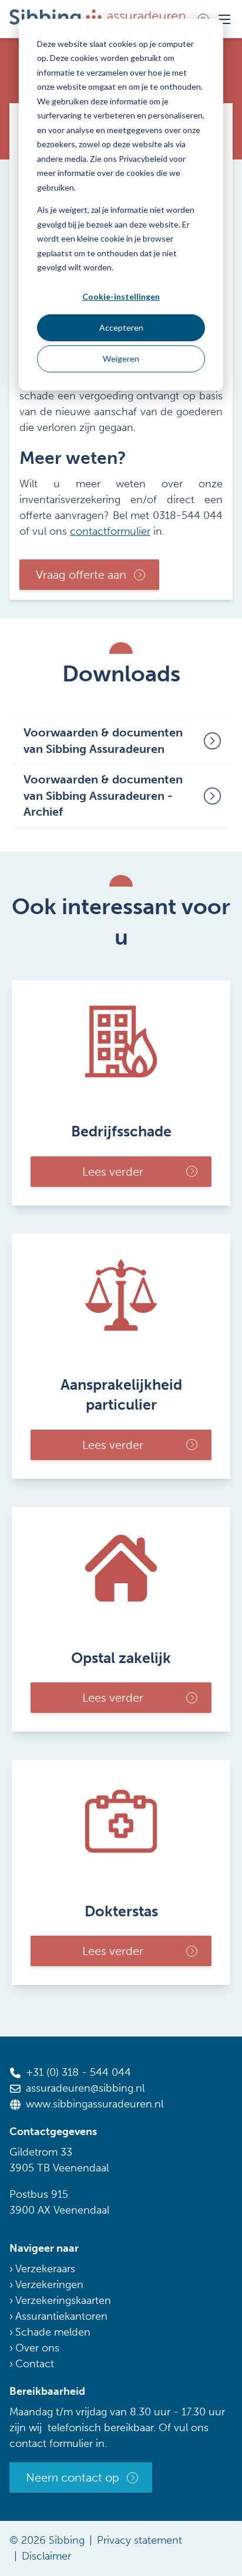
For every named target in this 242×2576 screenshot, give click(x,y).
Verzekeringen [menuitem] (49, 2285)
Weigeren (121, 359)
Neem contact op (73, 2477)
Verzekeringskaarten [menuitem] (63, 2300)
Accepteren (121, 327)
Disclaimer (46, 2556)
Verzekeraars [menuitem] (45, 2269)
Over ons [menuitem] (37, 2348)
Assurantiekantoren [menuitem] (61, 2316)
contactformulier (110, 531)
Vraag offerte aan (81, 575)
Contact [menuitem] (35, 2364)
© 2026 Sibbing (47, 2540)
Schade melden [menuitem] (53, 2332)
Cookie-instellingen (121, 296)
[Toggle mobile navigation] (224, 19)
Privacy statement (140, 2540)
